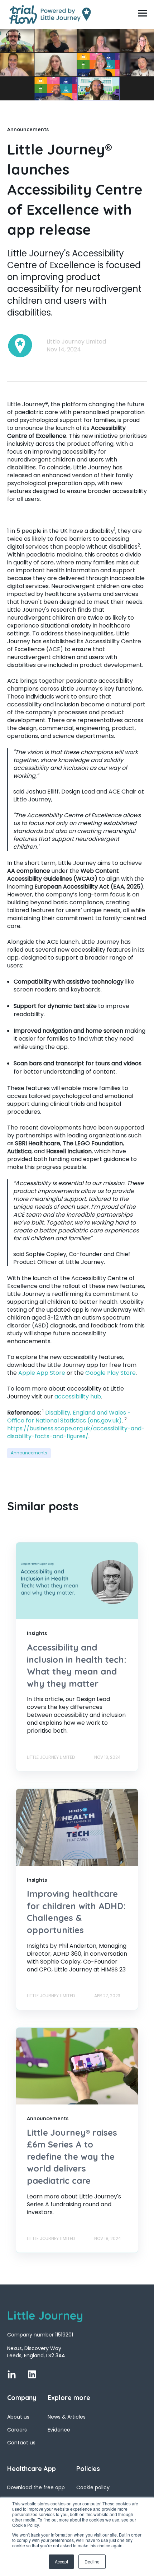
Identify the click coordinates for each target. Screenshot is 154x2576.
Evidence (59, 2430)
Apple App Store (42, 1373)
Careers (17, 2430)
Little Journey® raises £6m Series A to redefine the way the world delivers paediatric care (72, 2156)
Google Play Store (110, 1373)
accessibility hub (78, 1396)
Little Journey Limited (76, 342)
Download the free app (36, 2488)
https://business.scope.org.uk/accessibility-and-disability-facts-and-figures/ (76, 1432)
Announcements (29, 1453)
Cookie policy (93, 2488)
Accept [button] (61, 2561)
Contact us (21, 2443)
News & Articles (67, 2417)
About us (18, 2417)
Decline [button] (92, 2561)
